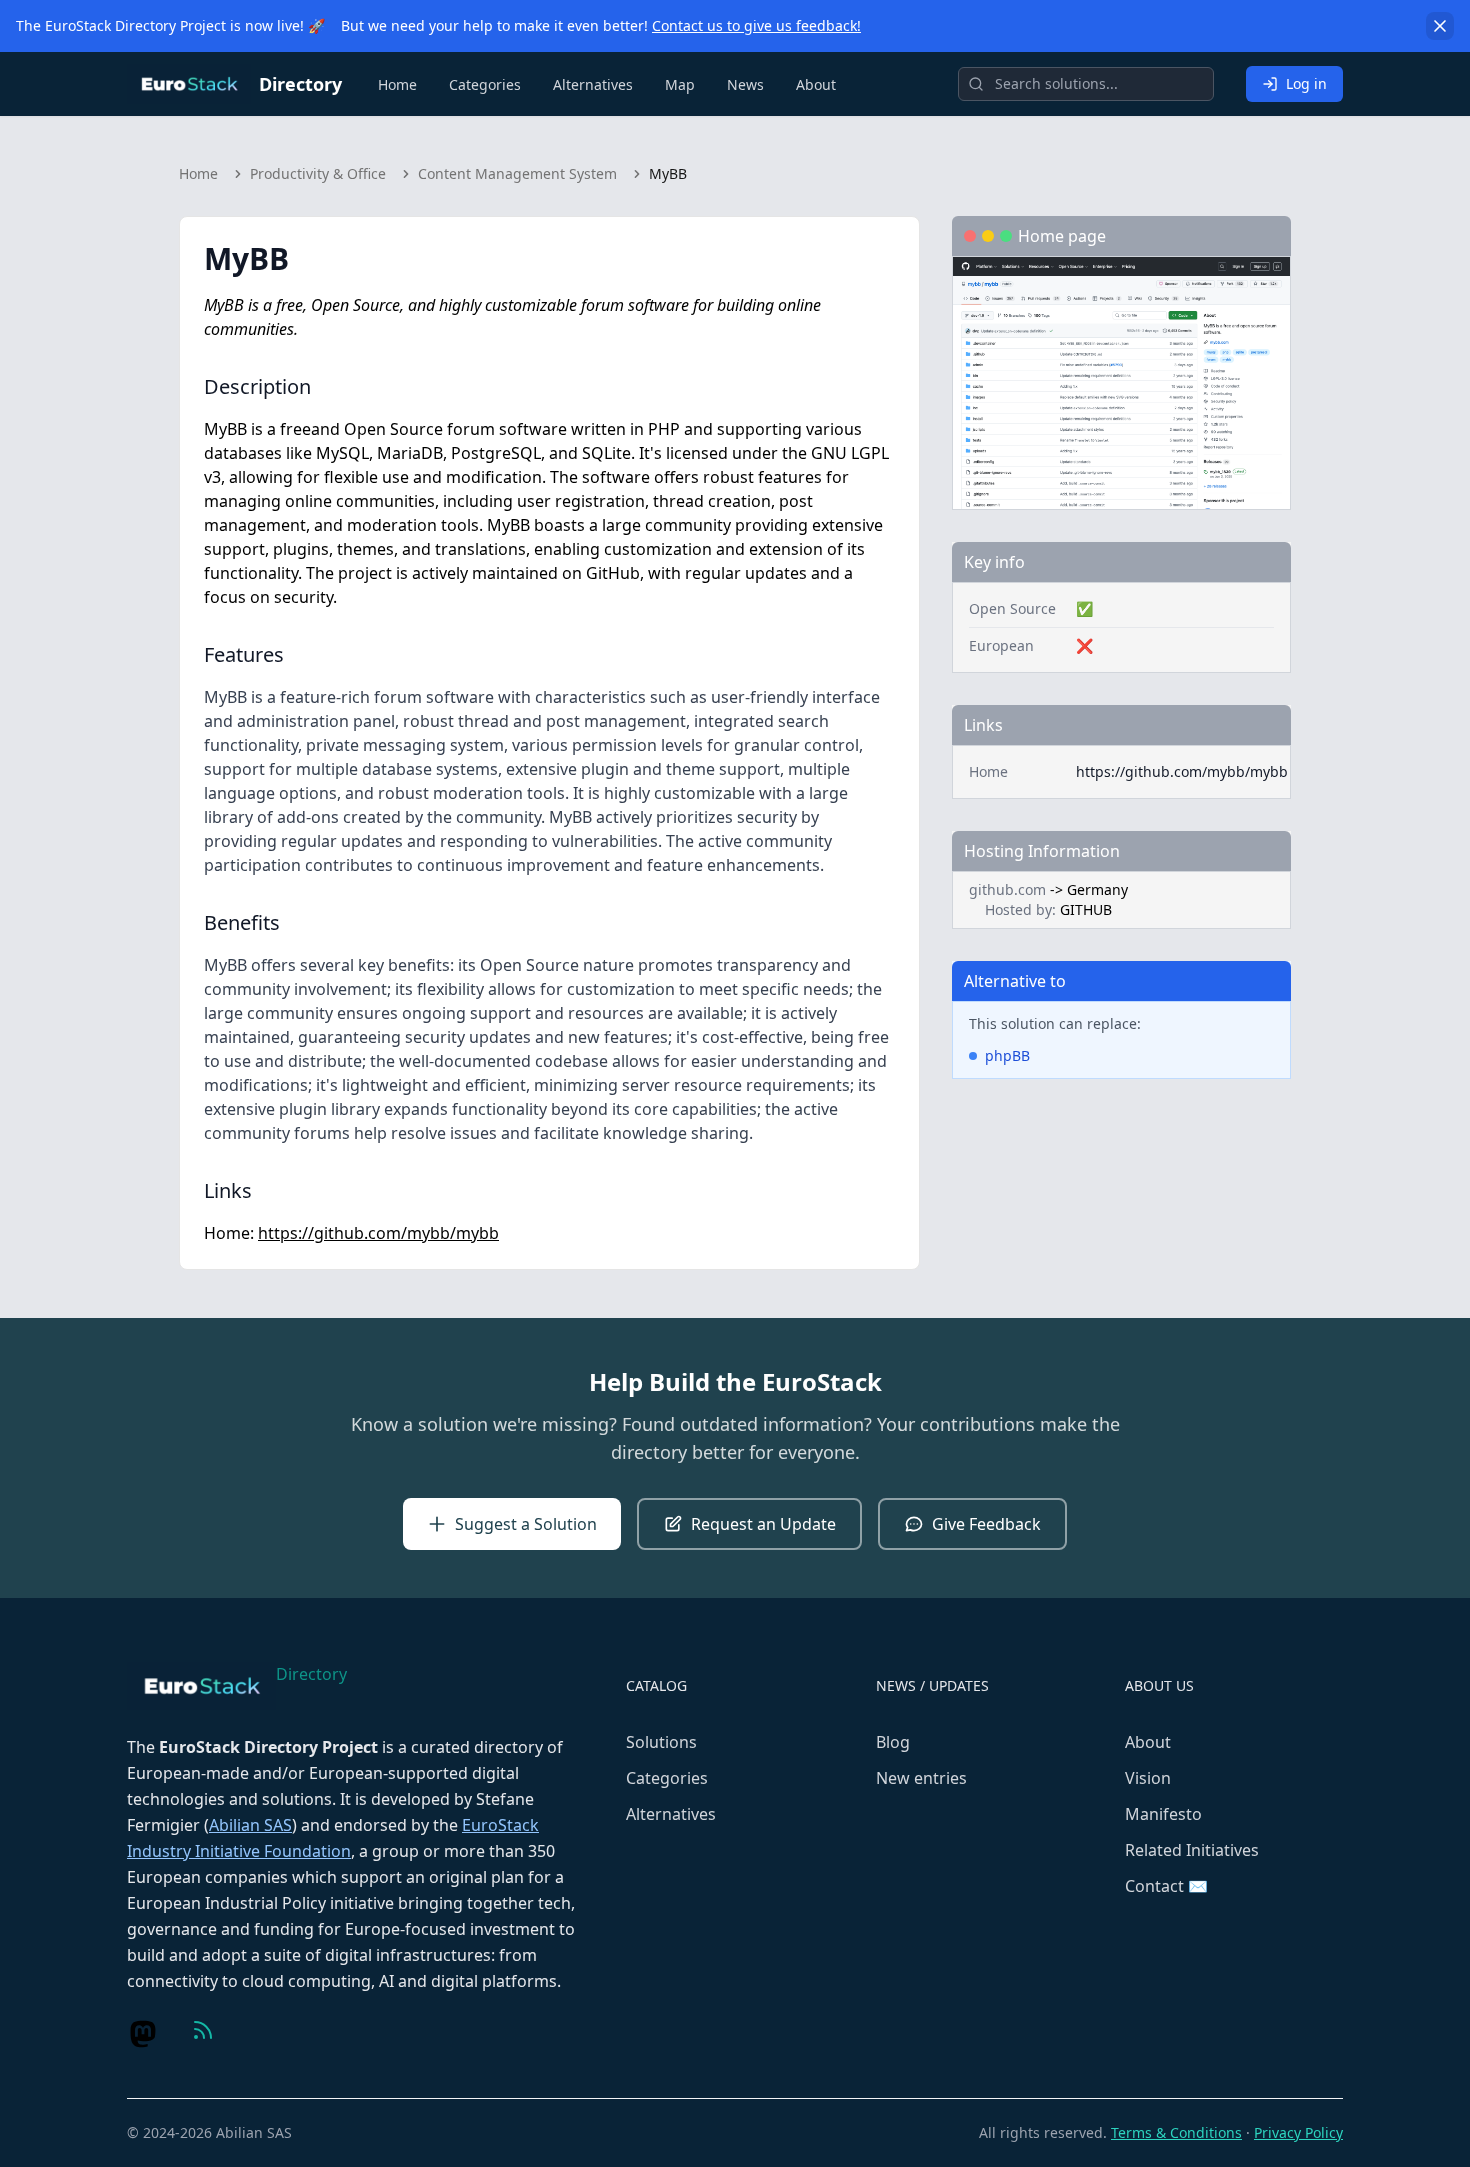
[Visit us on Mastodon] (143, 2034)
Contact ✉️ (1166, 1886)
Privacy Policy (1298, 2132)
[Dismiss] (1440, 26)
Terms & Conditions (1176, 2132)
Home (397, 84)
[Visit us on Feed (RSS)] (203, 2030)
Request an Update (763, 1524)
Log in (1306, 83)
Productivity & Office (318, 173)
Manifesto (1163, 1814)
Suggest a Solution (526, 1524)
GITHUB (1086, 909)
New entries (921, 1778)
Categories (485, 84)
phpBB (1007, 1055)
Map (680, 84)
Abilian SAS (250, 1825)
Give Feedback (986, 1524)
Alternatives (593, 84)
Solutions (661, 1742)
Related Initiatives (1192, 1850)
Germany (1097, 889)
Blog (893, 1742)
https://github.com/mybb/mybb (378, 1233)
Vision (1148, 1778)
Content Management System (517, 173)
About (816, 84)
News (745, 84)
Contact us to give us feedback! (756, 25)
